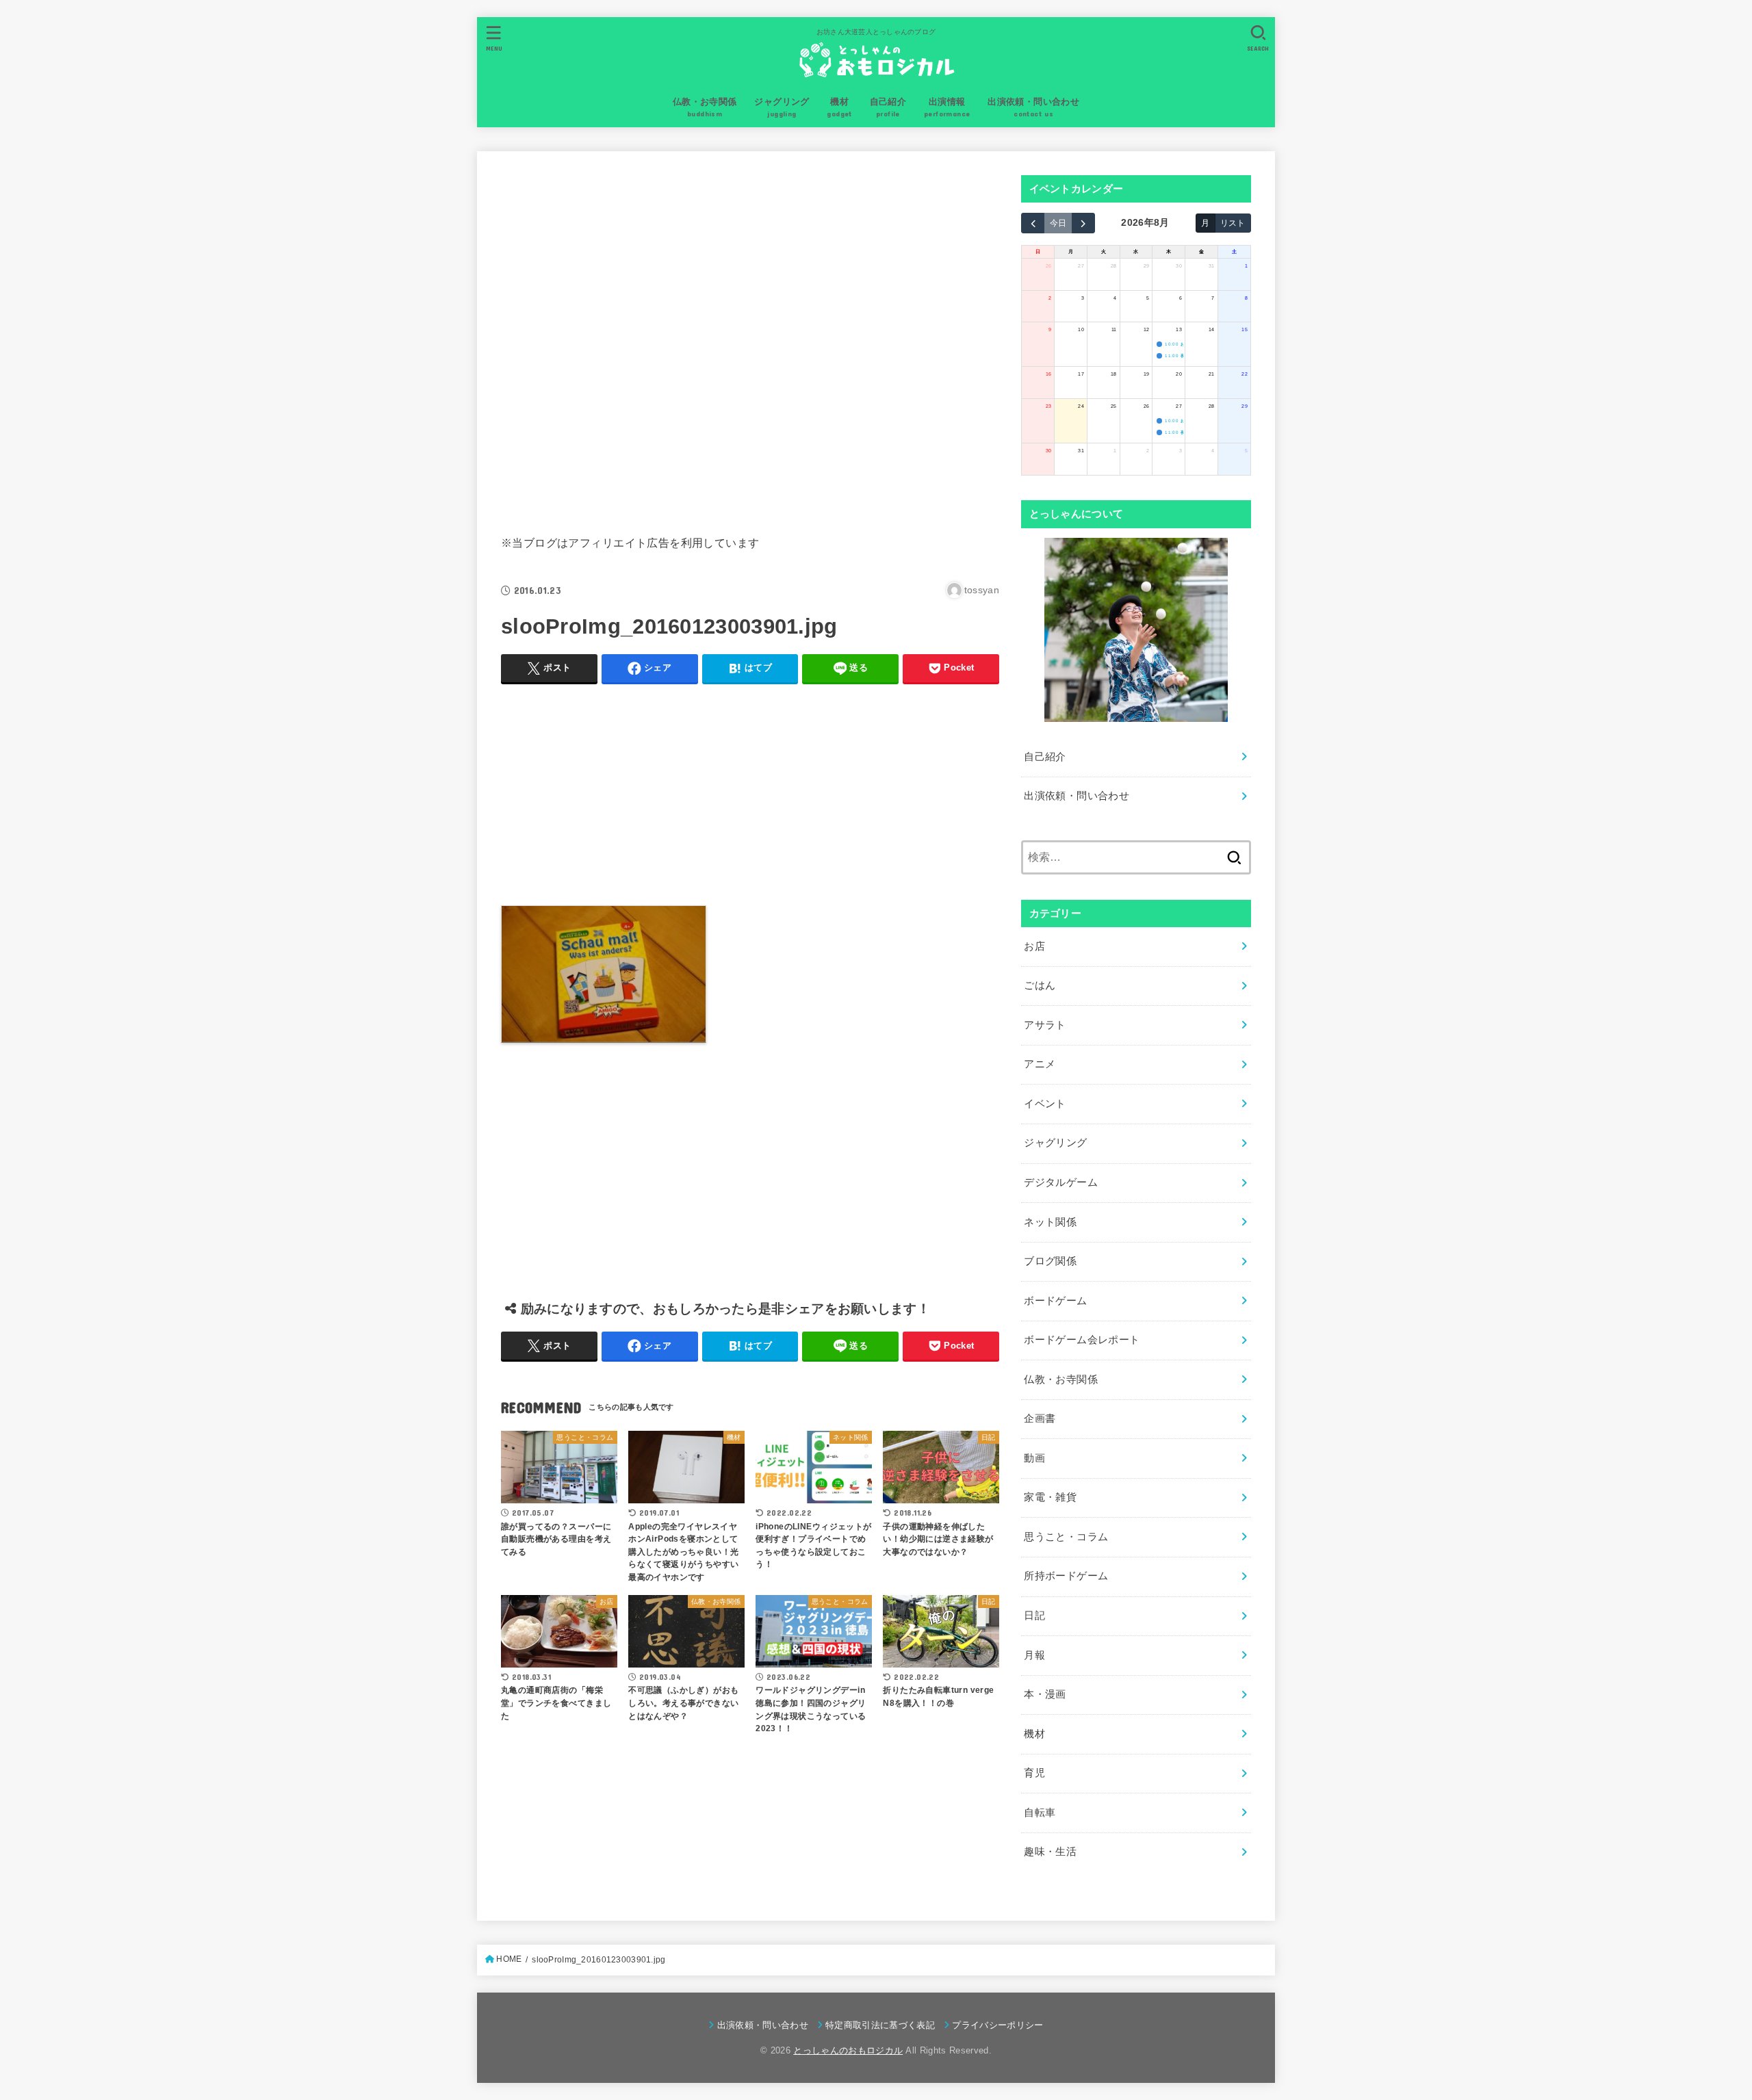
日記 (1034, 1616)
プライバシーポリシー (997, 2025)
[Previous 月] (1033, 223)
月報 (1034, 1655)
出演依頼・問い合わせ (1077, 796)
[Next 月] (1083, 223)
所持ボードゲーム (1066, 1576)
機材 (1034, 1734)
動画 (1034, 1458)
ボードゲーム (1055, 1301)
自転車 (1040, 1813)
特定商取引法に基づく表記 (880, 2025)
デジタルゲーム (1061, 1182)
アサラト (1045, 1025)
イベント (1045, 1104)
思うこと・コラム (1066, 1537)
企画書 (1040, 1418)
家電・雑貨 (1050, 1497)
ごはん (1040, 985)
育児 (1034, 1773)
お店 (1034, 946)
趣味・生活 (1050, 1852)
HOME (509, 1959)
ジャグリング (1055, 1143)
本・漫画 (1045, 1694)
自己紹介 (1045, 757)
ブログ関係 (1050, 1261)
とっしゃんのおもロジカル (848, 2050)
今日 (1058, 223)
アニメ (1040, 1064)
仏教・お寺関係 (1061, 1379)
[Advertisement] (750, 340)
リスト (1233, 223)
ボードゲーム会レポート (1082, 1340)
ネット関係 (1050, 1222)
